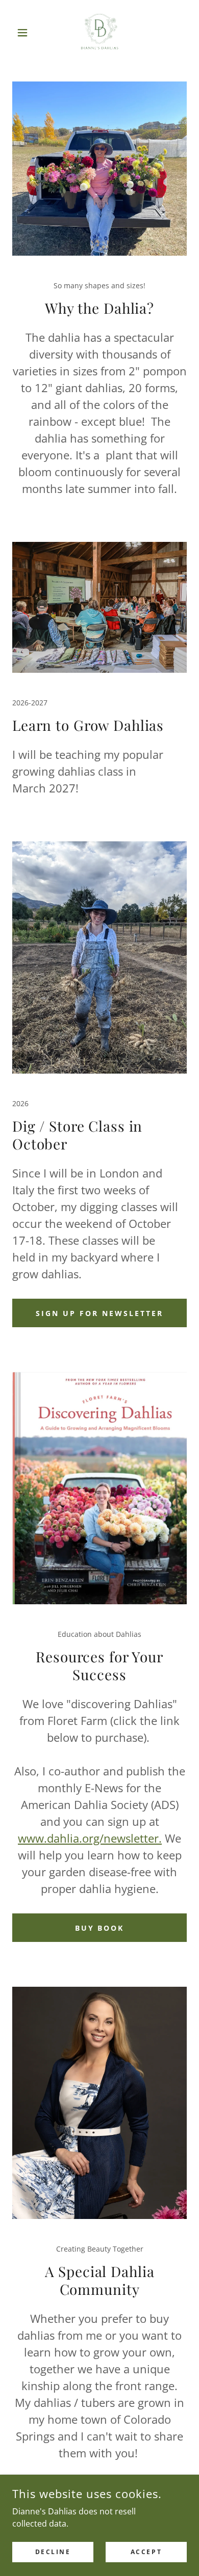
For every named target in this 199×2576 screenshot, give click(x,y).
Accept (146, 2552)
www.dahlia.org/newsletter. (90, 1838)
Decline (53, 2552)
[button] (25, 33)
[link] (99, 33)
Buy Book (100, 1928)
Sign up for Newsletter (99, 1313)
